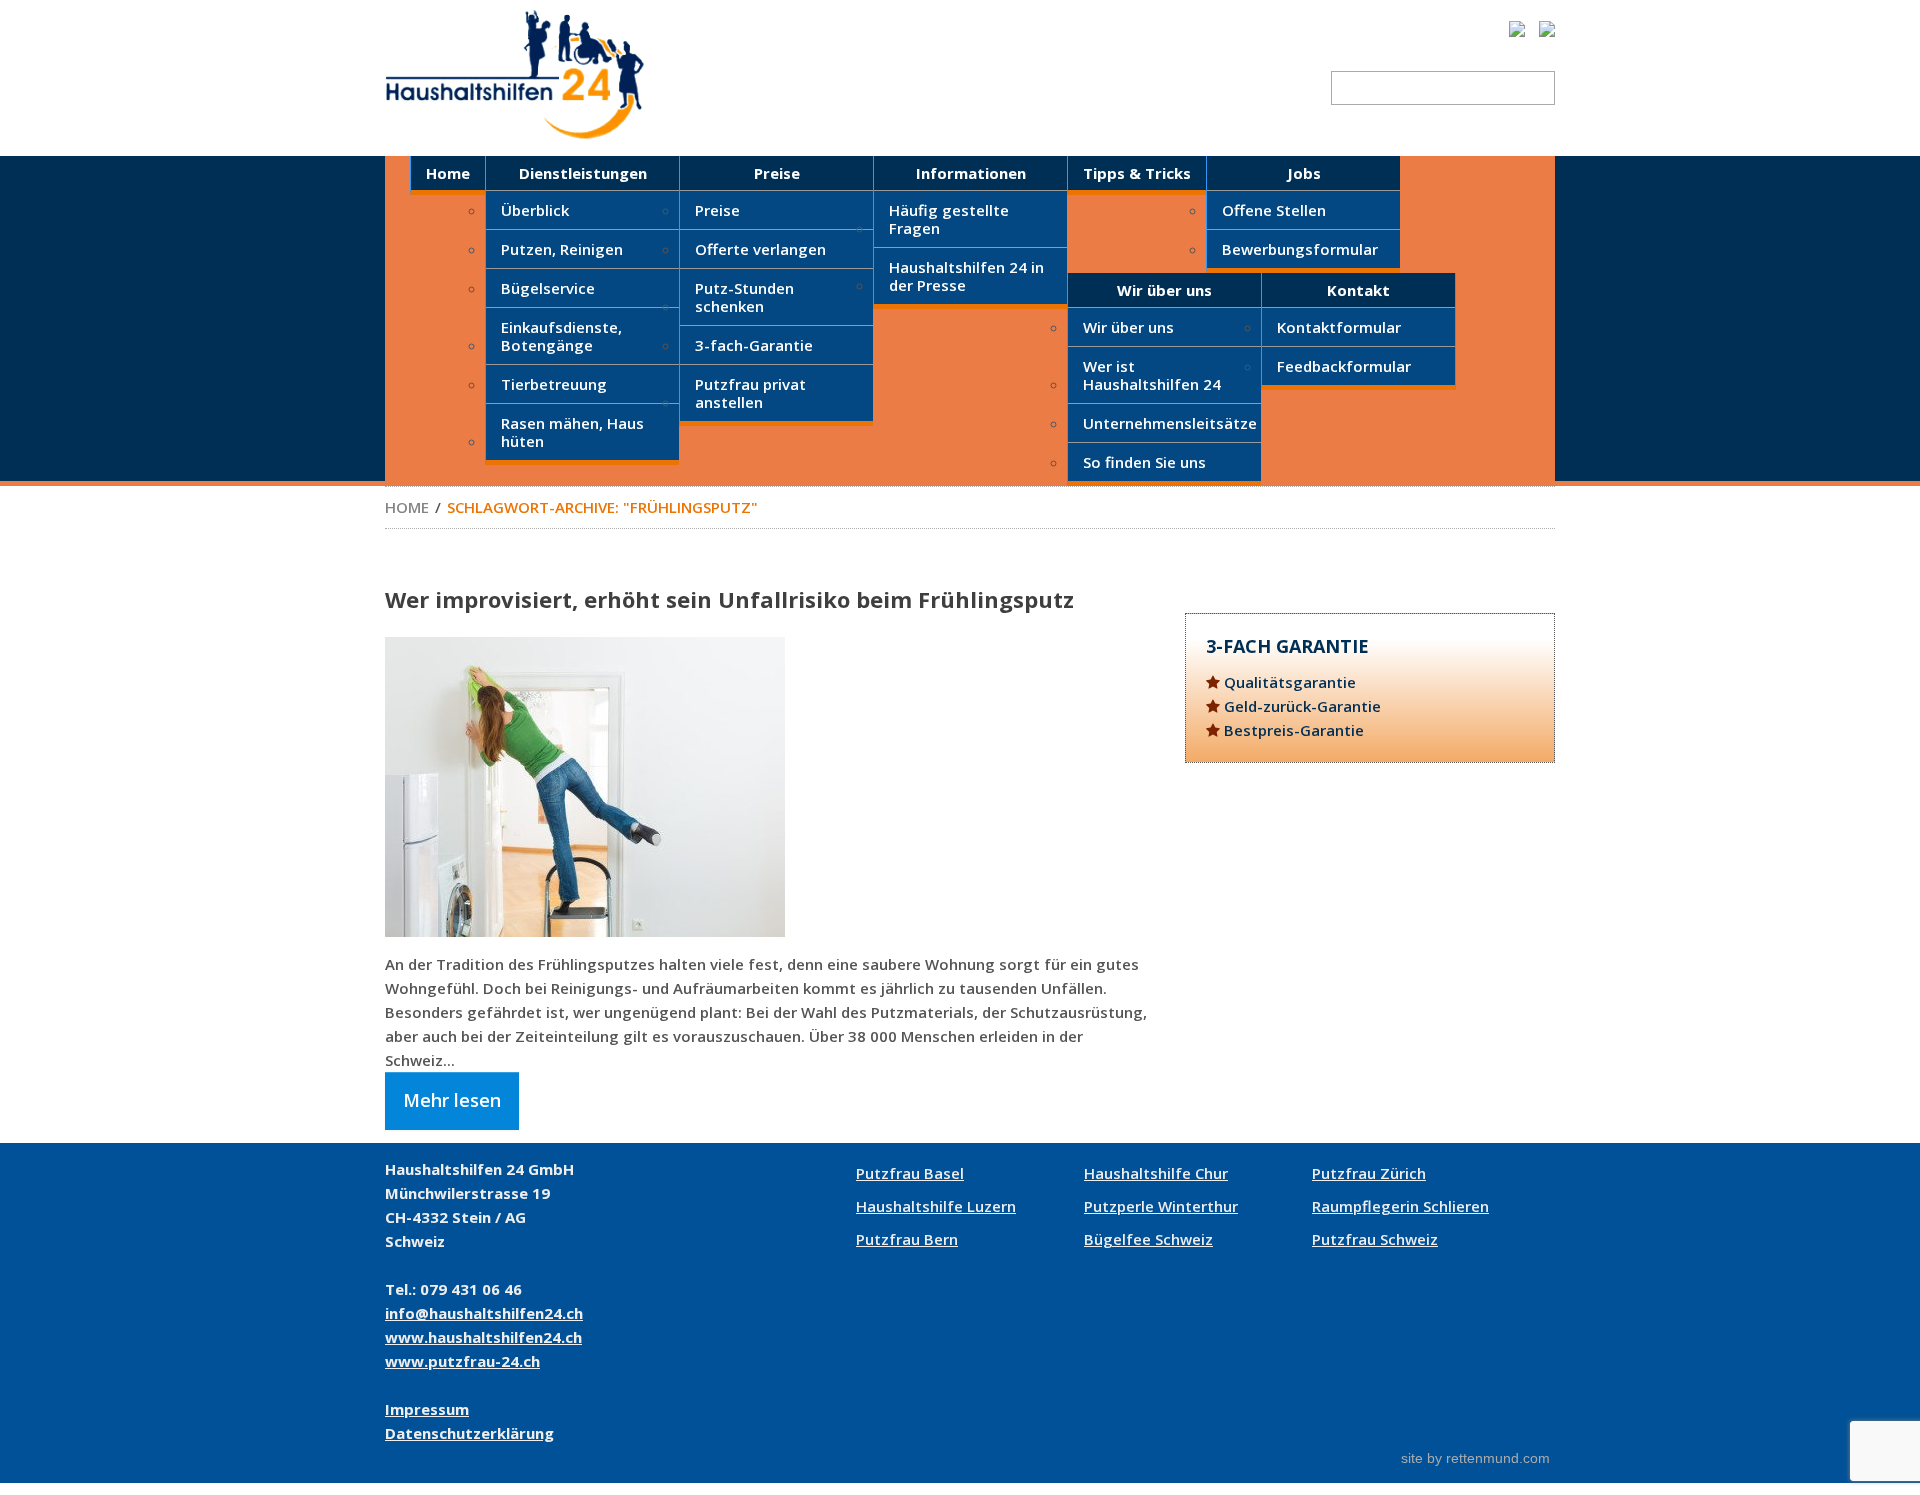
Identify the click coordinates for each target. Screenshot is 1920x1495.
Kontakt (1358, 290)
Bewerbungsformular (1300, 249)
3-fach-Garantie (754, 345)
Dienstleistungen (583, 173)
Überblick (535, 210)
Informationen (971, 173)
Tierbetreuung (554, 384)
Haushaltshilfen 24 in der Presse (966, 276)
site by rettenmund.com (1475, 1458)
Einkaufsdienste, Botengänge (561, 336)
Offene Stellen (1274, 210)
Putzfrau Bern (907, 1239)
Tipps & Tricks (1137, 173)
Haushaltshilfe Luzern (936, 1206)
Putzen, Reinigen (562, 249)
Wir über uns (1164, 290)
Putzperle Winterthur (1161, 1206)
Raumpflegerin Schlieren (1400, 1206)
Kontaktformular (1339, 327)
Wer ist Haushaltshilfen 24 (1152, 375)
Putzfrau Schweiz (1375, 1239)
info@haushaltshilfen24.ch (484, 1313)
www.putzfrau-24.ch (462, 1361)
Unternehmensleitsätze (1170, 423)
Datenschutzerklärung (469, 1433)
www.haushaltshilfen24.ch (483, 1337)
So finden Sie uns (1144, 462)
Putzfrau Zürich (1369, 1173)
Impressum (427, 1409)
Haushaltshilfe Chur (1156, 1173)
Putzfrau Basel (910, 1173)
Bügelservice (548, 288)
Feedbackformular (1344, 366)
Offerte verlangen (760, 249)
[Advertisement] (1370, 953)
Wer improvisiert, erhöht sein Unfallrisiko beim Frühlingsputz (729, 599)
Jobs (1304, 173)
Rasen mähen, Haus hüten (572, 432)
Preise (777, 173)
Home (448, 173)
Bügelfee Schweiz (1148, 1239)
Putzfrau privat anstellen (750, 393)
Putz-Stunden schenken (744, 297)
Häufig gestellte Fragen (949, 219)
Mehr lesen (452, 1100)
